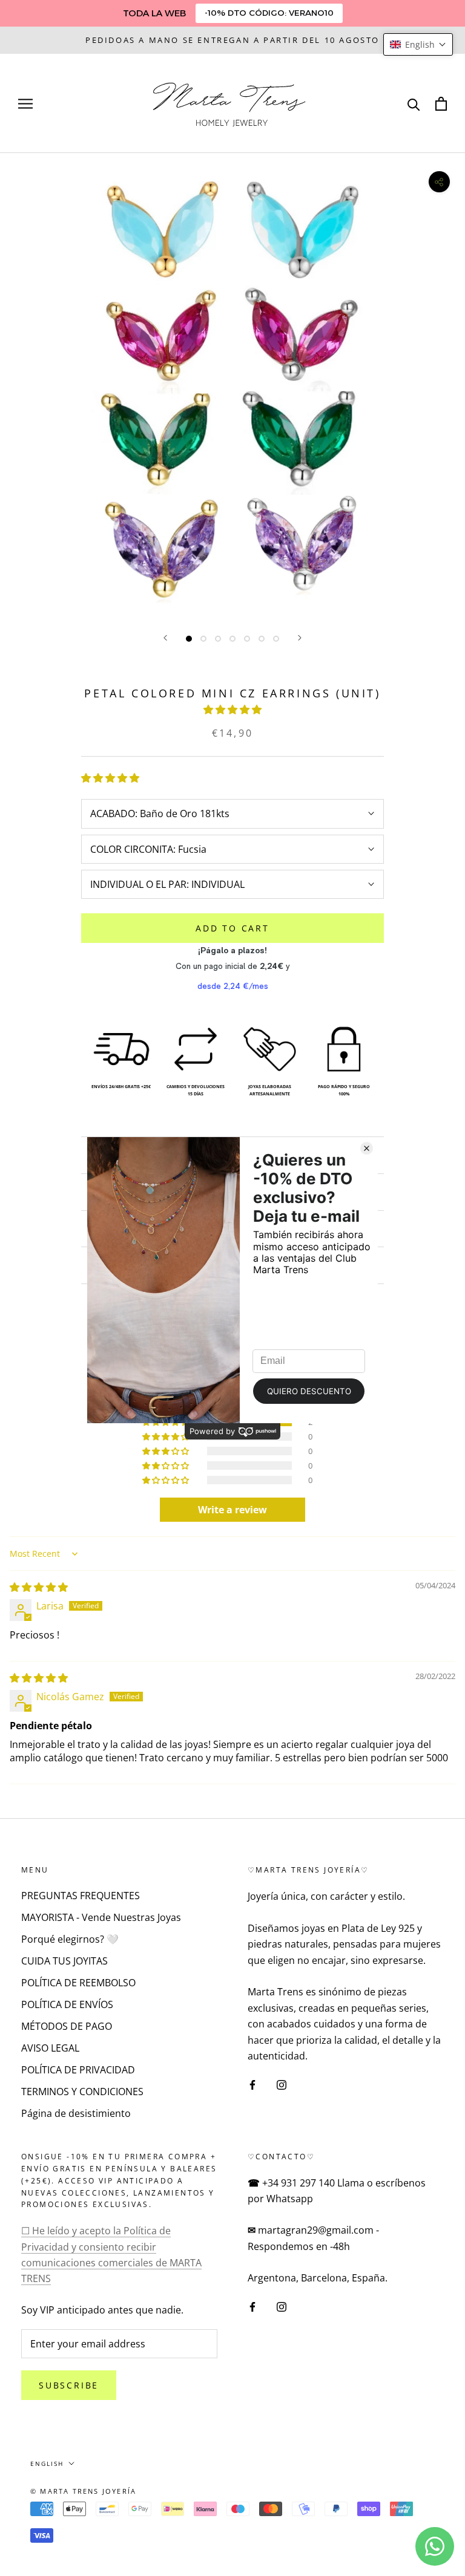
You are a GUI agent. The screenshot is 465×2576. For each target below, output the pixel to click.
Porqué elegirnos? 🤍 (70, 1939)
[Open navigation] (25, 103)
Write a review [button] (232, 1510)
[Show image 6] (262, 639)
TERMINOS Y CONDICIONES (82, 2092)
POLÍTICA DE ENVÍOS (67, 2004)
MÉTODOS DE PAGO (67, 2026)
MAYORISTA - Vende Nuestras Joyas (101, 1917)
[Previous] (165, 638)
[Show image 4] (232, 639)
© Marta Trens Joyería (83, 2491)
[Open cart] (441, 104)
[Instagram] (282, 2084)
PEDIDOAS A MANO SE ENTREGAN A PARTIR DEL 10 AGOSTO (232, 40)
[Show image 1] (189, 639)
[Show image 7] (276, 639)
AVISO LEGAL (50, 2048)
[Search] (414, 104)
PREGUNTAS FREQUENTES (81, 1896)
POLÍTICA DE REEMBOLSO (78, 1983)
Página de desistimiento (76, 2113)
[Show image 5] (247, 639)
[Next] (300, 638)
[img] (39, 1587)
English (47, 2464)
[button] (232, 709)
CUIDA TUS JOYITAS (64, 1961)
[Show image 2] (203, 639)
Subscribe (69, 2385)
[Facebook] (252, 2084)
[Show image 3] (218, 639)
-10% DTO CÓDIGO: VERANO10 (269, 13)
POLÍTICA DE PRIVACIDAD (78, 2070)
